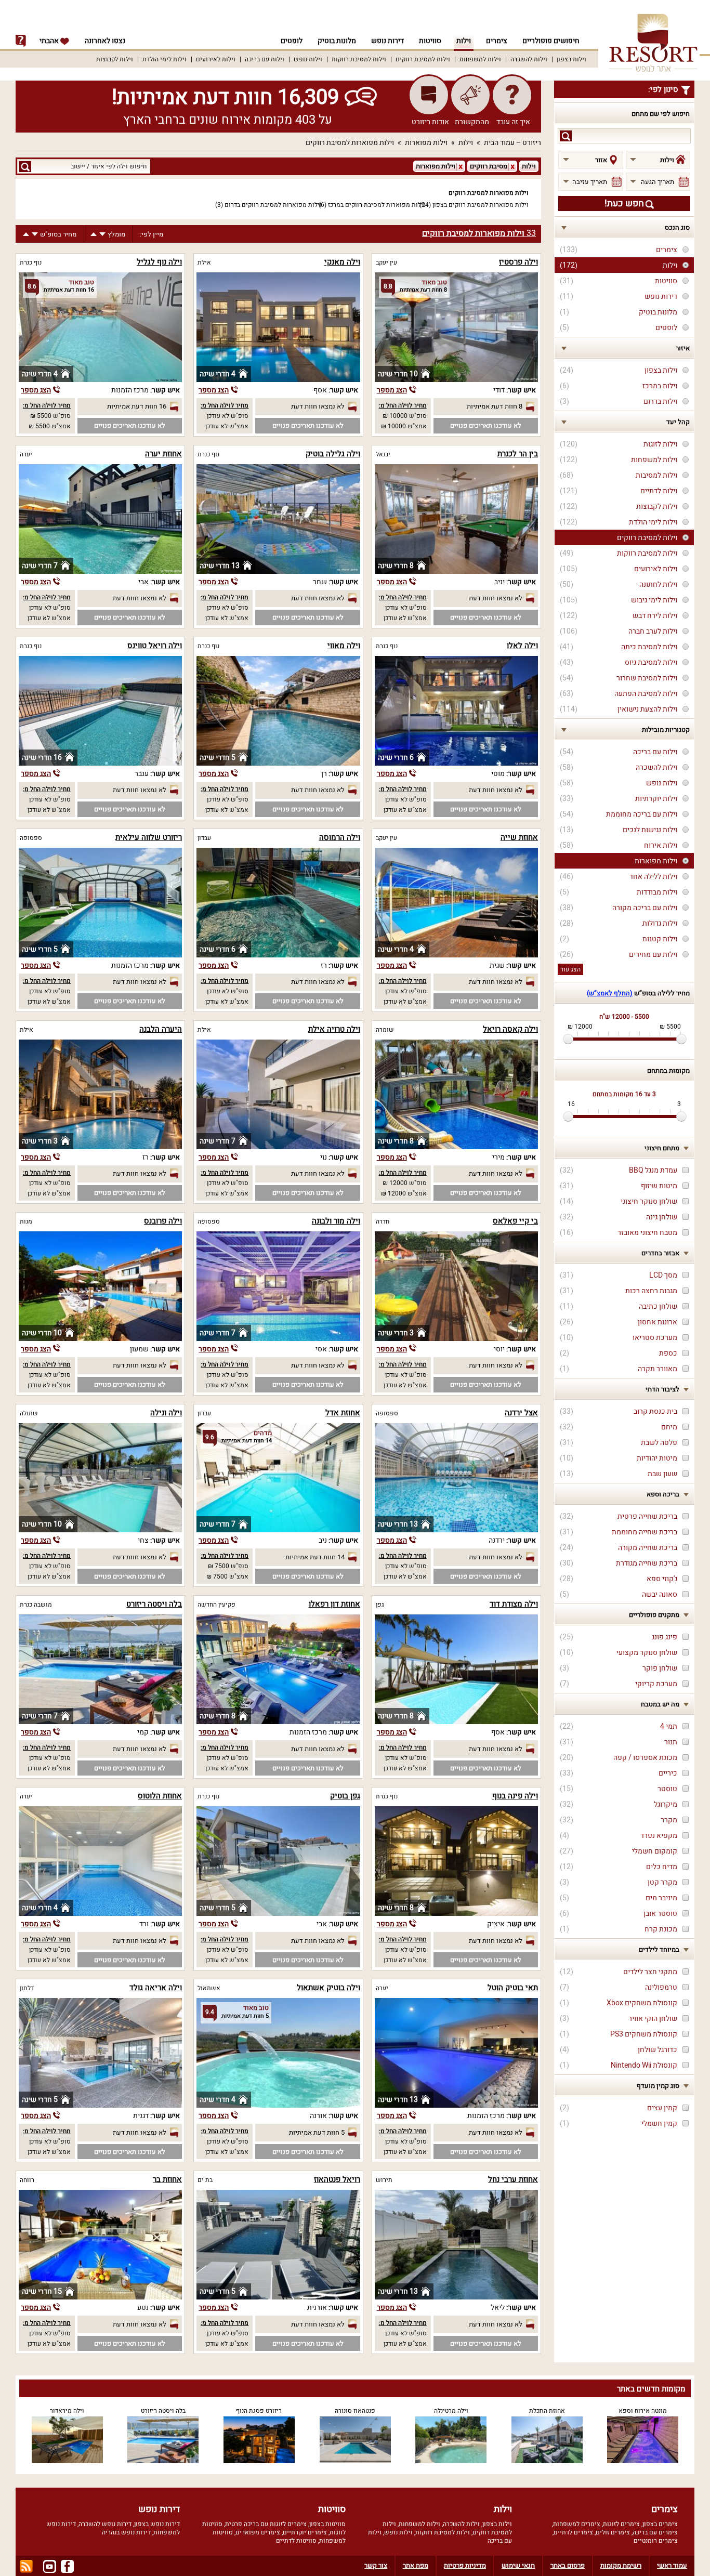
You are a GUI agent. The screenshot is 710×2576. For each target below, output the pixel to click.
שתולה (29, 1413)
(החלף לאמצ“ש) (610, 993)
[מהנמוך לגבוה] (94, 234)
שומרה (385, 1030)
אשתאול (209, 1988)
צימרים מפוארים (258, 2532)
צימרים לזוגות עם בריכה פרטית (266, 2524)
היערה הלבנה (161, 1029)
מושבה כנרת (36, 1605)
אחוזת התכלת (547, 2411)
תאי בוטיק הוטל (513, 1988)
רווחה (27, 2180)
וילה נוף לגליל (159, 262)
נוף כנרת (31, 262)
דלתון (27, 1988)
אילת (204, 262)
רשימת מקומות (621, 2565)
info (21, 41)
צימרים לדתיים (573, 2532)
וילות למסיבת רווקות (359, 59)
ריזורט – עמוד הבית (512, 143)
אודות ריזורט (430, 122)
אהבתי (50, 41)
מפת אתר (416, 2565)
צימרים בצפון (660, 2524)
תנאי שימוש (518, 2565)
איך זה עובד (513, 122)
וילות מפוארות (426, 143)
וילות (464, 41)
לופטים (292, 41)
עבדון (204, 838)
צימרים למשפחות (577, 2524)
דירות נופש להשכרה (105, 2524)
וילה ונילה (166, 1413)
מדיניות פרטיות (465, 2565)
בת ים (205, 2180)
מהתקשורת (472, 122)
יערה (26, 454)
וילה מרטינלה (451, 2411)
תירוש (384, 2180)
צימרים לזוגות (621, 2524)
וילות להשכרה (529, 59)
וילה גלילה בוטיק (333, 454)
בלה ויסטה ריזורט (154, 1604)
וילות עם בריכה (265, 59)
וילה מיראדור (67, 2411)
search (566, 136)
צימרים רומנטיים (656, 2541)
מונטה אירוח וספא (643, 2411)
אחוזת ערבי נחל (513, 2179)
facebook (67, 2566)
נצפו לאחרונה (105, 41)
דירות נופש (387, 41)
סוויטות (430, 41)
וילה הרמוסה (340, 837)
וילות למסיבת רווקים (423, 59)
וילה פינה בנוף (515, 1796)
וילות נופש (308, 59)
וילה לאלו (522, 646)
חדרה (383, 1221)
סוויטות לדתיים (296, 2541)
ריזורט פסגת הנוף (259, 2411)
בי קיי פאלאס (515, 1221)
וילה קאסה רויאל (510, 1029)
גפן (380, 1605)
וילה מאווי (344, 646)
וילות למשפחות (480, 59)
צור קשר (376, 2565)
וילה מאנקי (342, 262)
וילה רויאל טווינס (155, 646)
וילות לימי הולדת (165, 59)
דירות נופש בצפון (157, 2524)
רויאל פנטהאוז (337, 2179)
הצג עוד (570, 969)
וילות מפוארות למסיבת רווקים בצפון (481, 205)
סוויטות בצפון (327, 2524)
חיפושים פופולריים (551, 41)
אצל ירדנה (521, 1413)
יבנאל (383, 454)
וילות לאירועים (216, 59)
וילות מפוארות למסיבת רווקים (350, 143)
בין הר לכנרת (518, 454)
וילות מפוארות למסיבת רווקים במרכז (377, 205)
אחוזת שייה (519, 837)
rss (26, 2566)
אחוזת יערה (163, 454)
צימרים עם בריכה (655, 2532)
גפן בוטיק (345, 1796)
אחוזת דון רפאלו (334, 1604)
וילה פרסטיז (518, 262)
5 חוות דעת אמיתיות (317, 2132)
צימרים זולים (613, 2532)
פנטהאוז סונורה (355, 2411)
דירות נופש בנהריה (126, 2532)
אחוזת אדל (343, 1413)
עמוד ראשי (672, 2565)
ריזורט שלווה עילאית (149, 837)
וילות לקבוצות (115, 59)
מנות (26, 1221)
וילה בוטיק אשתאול (328, 1988)
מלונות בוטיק (337, 41)
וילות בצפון (571, 59)
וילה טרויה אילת (334, 1029)
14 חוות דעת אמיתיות (315, 1557)
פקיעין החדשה (216, 1605)
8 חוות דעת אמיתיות (495, 406)
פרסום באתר (568, 2565)
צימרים (497, 41)
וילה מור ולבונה (336, 1221)
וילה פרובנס (163, 1221)
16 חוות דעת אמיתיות (137, 406)
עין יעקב (386, 262)
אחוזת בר (167, 2179)
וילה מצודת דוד (514, 1604)
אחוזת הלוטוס (160, 1796)
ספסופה (31, 838)
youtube (50, 2566)
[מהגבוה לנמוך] (102, 234)
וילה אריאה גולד (156, 1988)
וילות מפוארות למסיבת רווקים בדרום (273, 205)
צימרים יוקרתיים (305, 2532)
